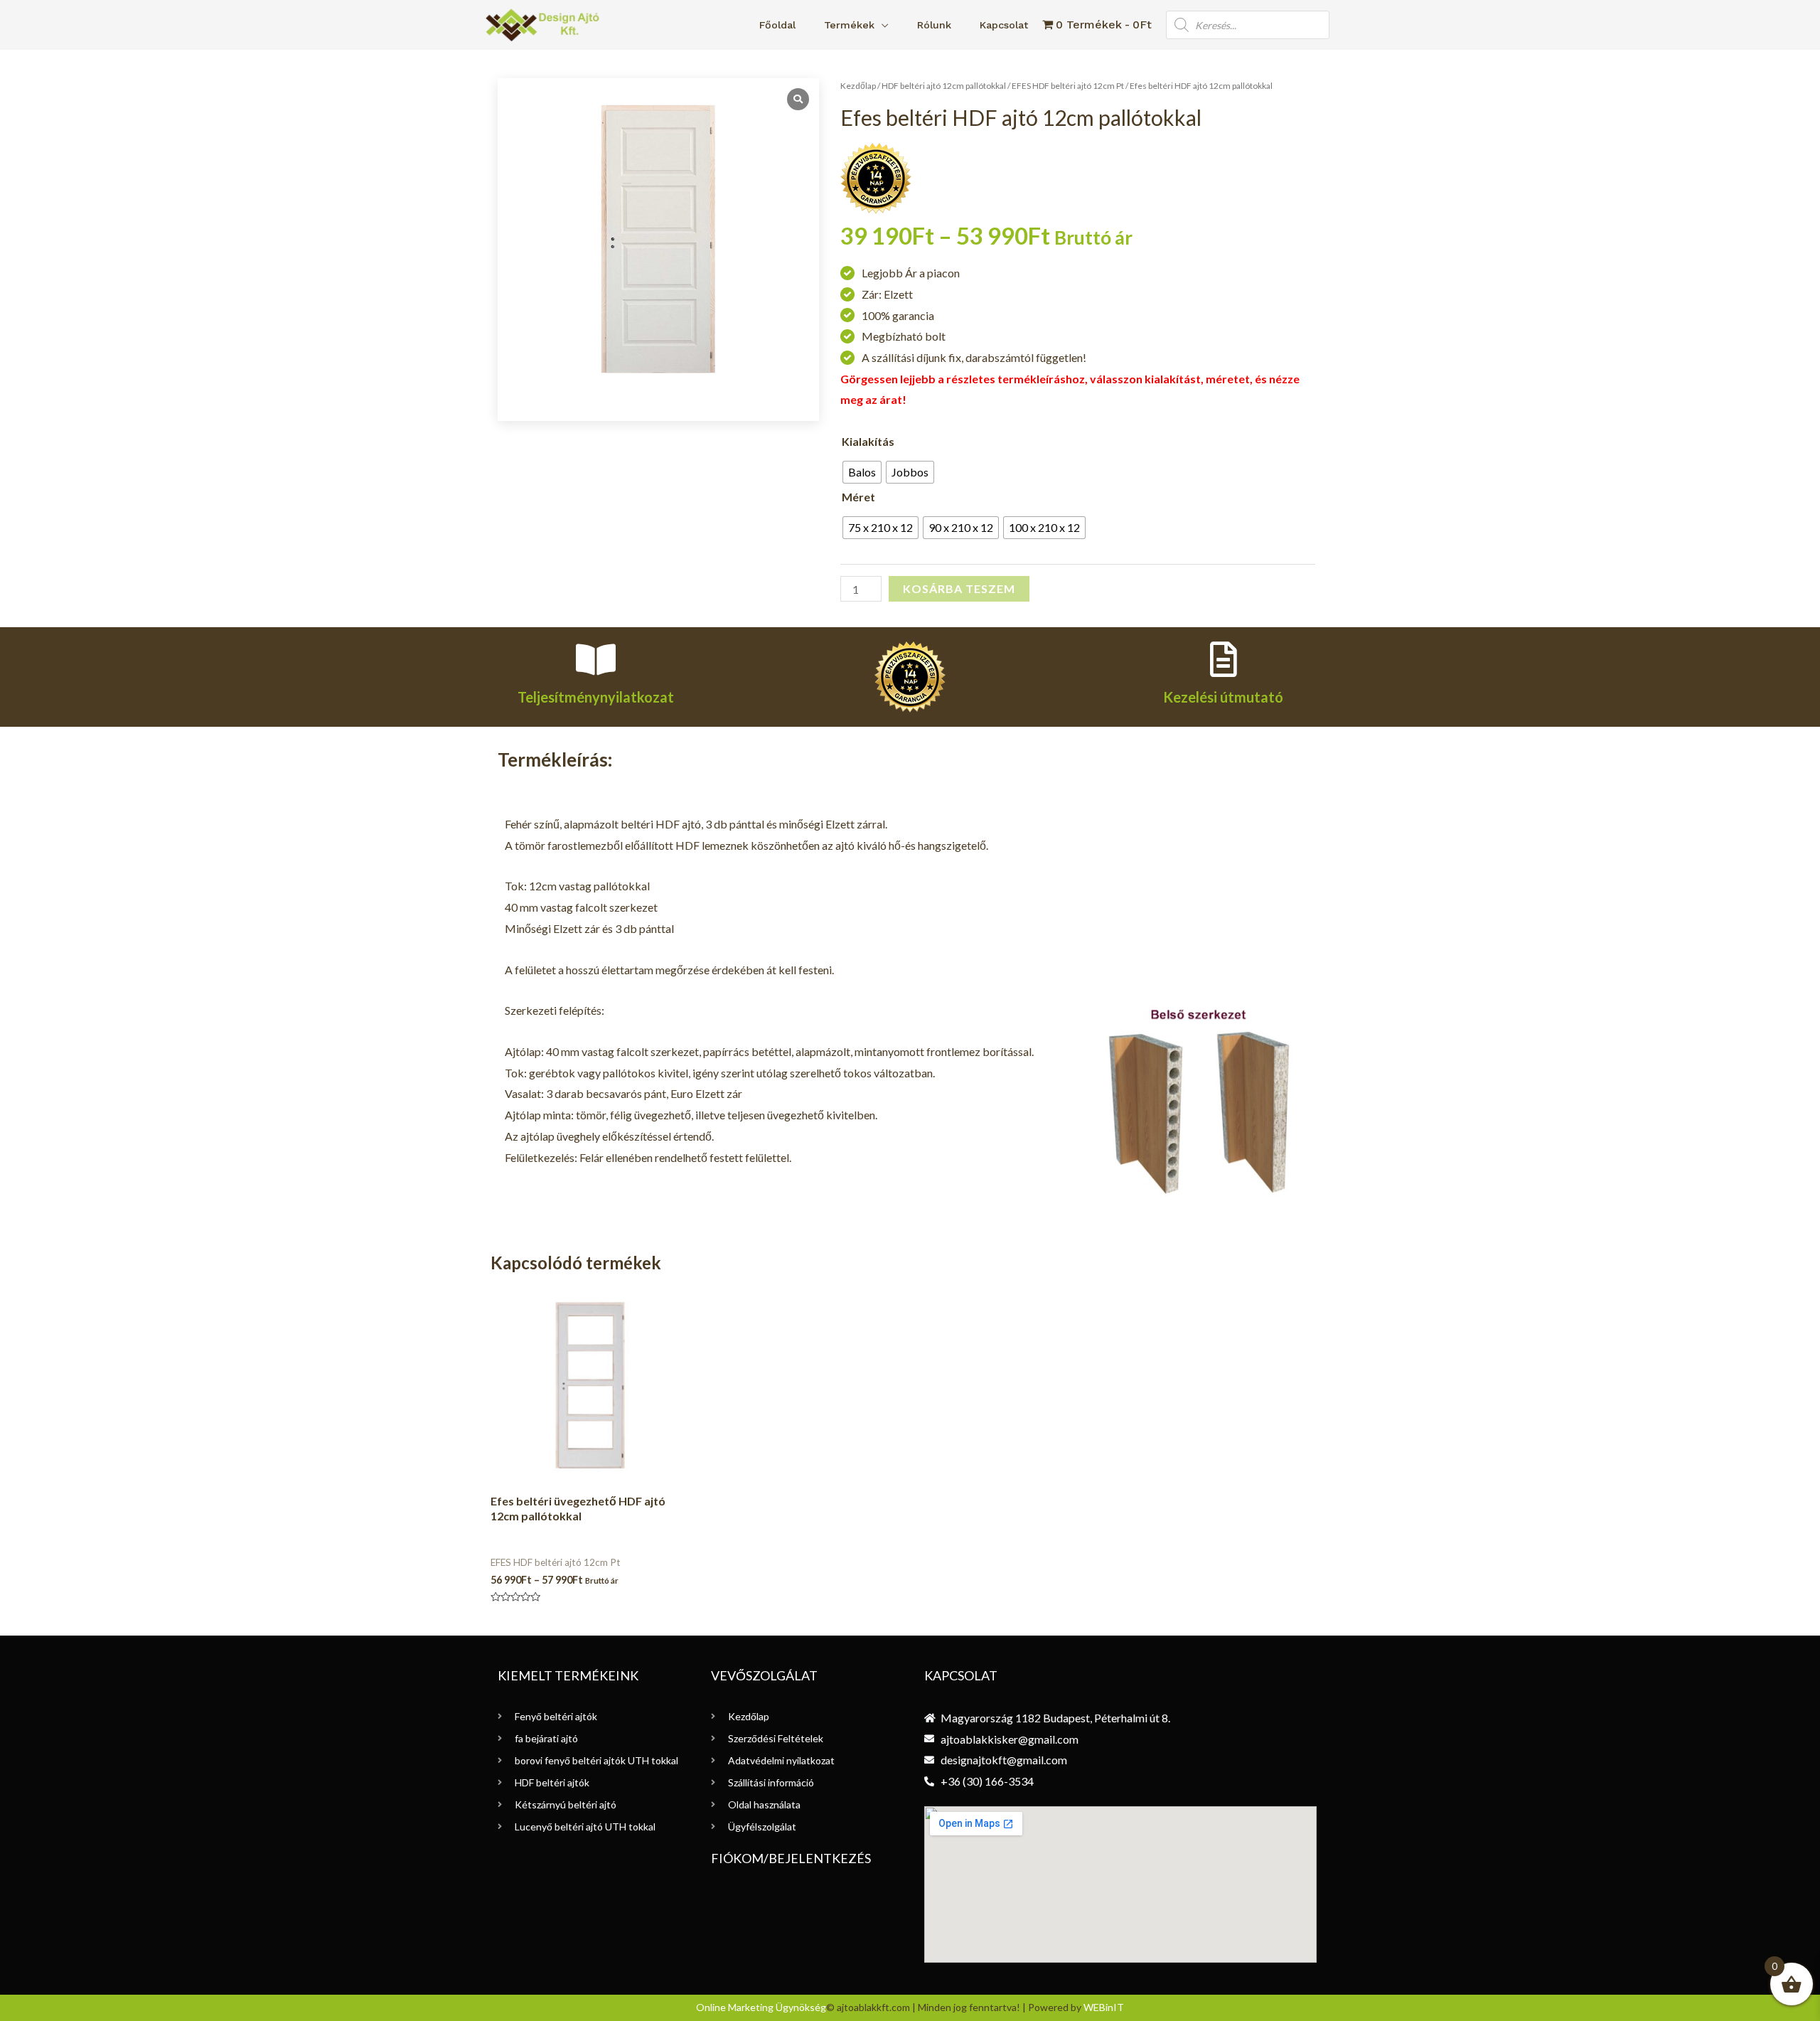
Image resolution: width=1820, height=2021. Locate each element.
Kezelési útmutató (1223, 697)
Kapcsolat (1004, 25)
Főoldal (777, 25)
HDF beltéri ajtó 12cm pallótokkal (944, 86)
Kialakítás (868, 441)
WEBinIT (1104, 2007)
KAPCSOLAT (961, 1675)
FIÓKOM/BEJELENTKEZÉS (791, 1858)
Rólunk (934, 25)
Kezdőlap (858, 86)
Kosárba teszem (959, 588)
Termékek (849, 25)
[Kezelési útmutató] (1224, 659)
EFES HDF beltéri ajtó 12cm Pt (1068, 86)
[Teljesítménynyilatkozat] (596, 659)
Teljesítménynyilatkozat (596, 697)
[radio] (862, 472)
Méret (858, 497)
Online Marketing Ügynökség (761, 2007)
